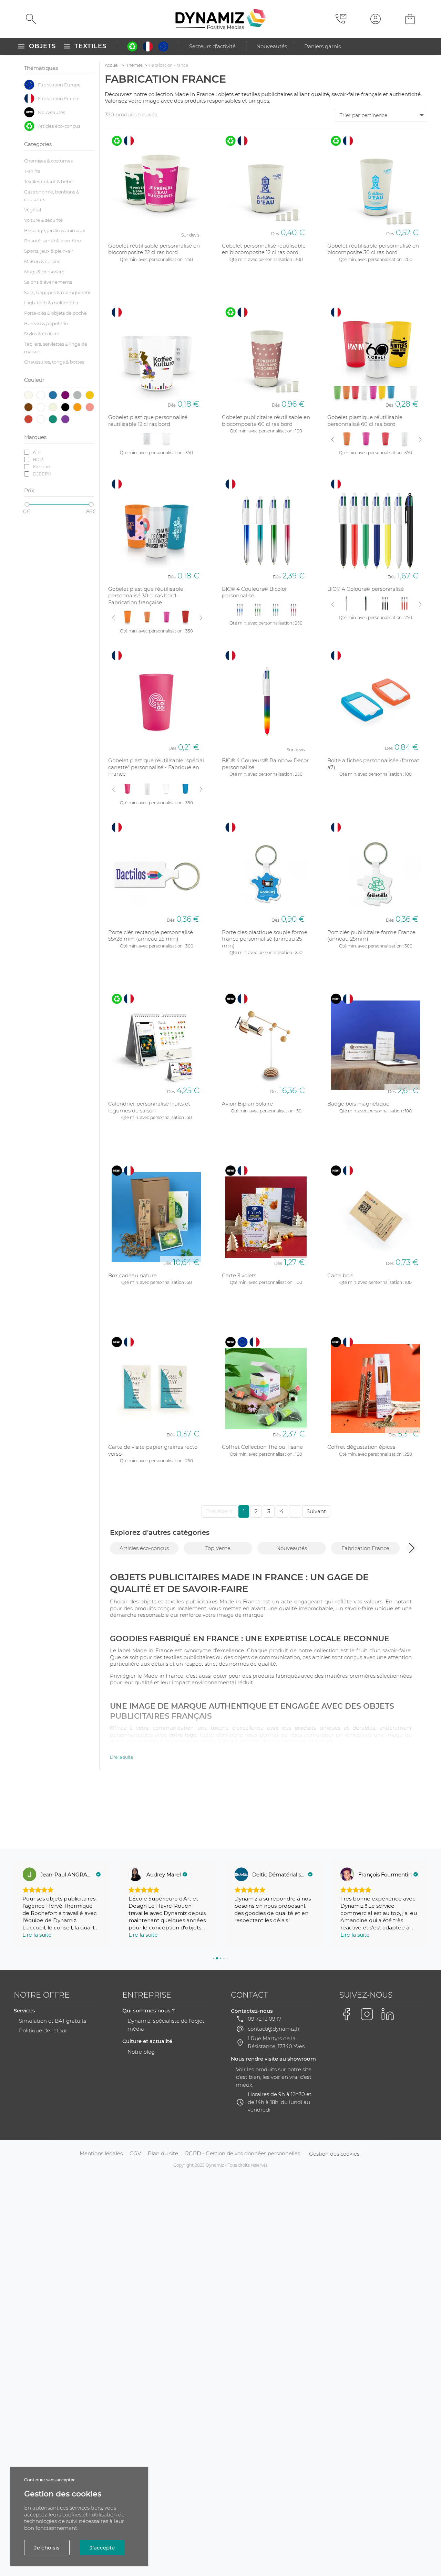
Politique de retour (43, 2030)
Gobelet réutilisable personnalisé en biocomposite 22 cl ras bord (154, 249)
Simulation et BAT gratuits (53, 2021)
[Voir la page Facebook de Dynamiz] (346, 2014)
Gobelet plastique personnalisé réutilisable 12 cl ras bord (148, 421)
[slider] (27, 504)
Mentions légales (101, 2153)
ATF (37, 452)
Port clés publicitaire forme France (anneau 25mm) (371, 936)
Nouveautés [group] (292, 1548)
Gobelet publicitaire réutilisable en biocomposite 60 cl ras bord (266, 421)
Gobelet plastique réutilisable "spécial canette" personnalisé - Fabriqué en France (156, 767)
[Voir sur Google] (29, 1874)
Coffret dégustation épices (361, 1447)
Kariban (42, 467)
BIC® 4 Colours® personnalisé (366, 589)
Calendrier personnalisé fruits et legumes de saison (149, 1107)
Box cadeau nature (132, 1275)
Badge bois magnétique (358, 1104)
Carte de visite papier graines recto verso (153, 1450)
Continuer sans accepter (49, 2480)
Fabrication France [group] (365, 1548)
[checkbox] (59, 85)
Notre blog (141, 2052)
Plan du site (163, 2153)
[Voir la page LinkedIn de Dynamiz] (388, 2014)
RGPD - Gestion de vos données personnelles (243, 2153)
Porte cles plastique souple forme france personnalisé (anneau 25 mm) (265, 939)
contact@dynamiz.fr (274, 2029)
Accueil (112, 65)
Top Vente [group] (218, 1548)
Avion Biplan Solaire (247, 1104)
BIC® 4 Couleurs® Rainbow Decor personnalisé (265, 764)
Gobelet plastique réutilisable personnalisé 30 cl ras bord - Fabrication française (146, 596)
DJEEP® (42, 474)
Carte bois (340, 1275)
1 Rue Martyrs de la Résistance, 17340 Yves (276, 2042)
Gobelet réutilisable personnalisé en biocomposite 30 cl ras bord (373, 249)
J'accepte (102, 2548)
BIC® (39, 459)
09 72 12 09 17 (265, 2019)
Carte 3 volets (239, 1275)
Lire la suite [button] (37, 1935)
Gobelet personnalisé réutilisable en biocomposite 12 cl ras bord (264, 249)
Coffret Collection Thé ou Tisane (262, 1447)
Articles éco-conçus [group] (144, 1548)
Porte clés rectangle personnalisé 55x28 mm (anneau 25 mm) (151, 936)
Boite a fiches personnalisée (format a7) (373, 764)
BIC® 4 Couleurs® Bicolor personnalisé (254, 592)
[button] (412, 1548)
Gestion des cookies (334, 2154)
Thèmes (134, 65)
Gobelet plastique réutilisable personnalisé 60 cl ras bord (365, 421)
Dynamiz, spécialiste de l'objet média (166, 2025)
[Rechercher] (31, 19)
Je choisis (47, 2548)
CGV (135, 2153)
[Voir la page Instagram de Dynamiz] (367, 2014)
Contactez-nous (252, 2011)
